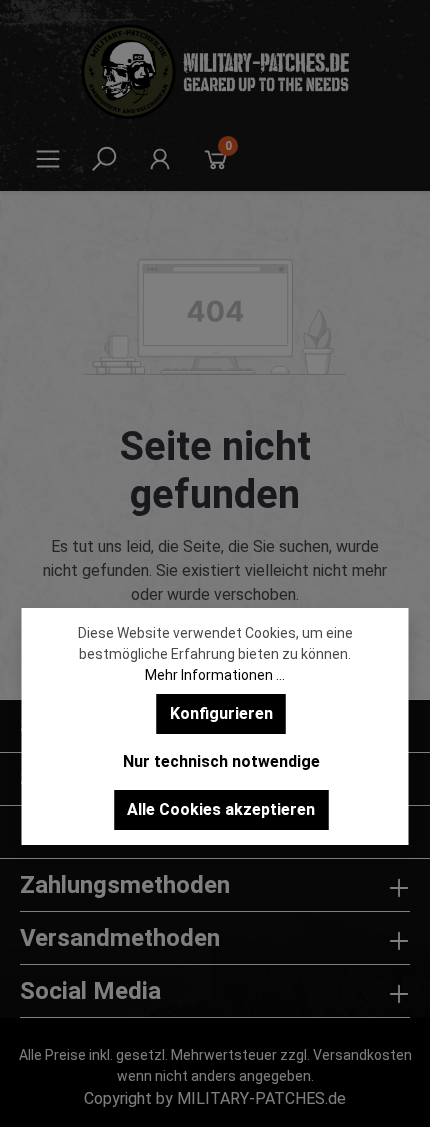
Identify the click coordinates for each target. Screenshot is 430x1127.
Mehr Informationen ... (215, 675)
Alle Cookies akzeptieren (221, 809)
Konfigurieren (221, 713)
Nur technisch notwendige (221, 761)
